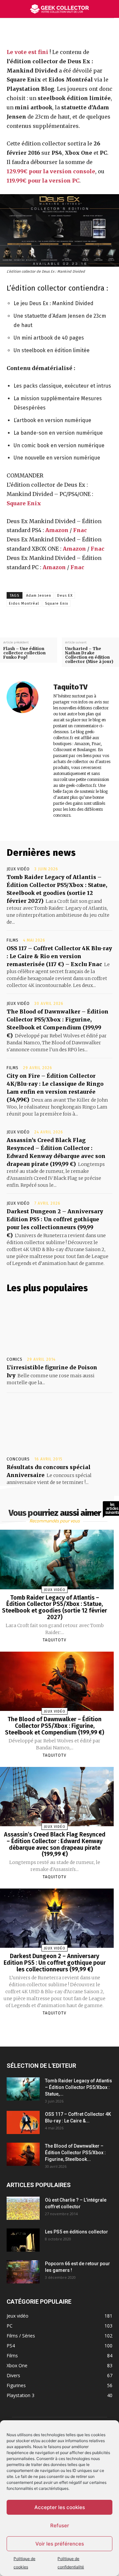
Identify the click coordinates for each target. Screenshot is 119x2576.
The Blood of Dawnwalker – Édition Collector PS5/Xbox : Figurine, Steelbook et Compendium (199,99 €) (55, 1726)
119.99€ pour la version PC (43, 181)
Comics (15, 1359)
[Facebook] (42, 32)
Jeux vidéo (18, 869)
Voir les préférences (60, 2544)
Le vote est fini (27, 52)
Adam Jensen (39, 596)
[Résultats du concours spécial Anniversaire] (59, 1426)
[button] (110, 9)
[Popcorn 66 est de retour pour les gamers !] (23, 2272)
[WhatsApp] (88, 32)
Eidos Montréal (24, 603)
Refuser (60, 2525)
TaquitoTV (70, 687)
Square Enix (24, 503)
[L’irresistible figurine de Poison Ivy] (59, 1326)
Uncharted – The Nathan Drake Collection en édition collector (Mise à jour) (89, 655)
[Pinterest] (73, 32)
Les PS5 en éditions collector (77, 2232)
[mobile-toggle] (11, 9)
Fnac (80, 530)
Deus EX (65, 596)
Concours (18, 1459)
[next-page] (60, 2029)
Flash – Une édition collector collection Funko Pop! (24, 653)
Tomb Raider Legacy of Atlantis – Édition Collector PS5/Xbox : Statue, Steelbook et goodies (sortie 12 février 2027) (55, 1607)
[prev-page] (46, 2029)
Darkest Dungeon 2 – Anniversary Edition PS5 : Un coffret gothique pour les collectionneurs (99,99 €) (55, 1963)
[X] (58, 32)
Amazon (57, 530)
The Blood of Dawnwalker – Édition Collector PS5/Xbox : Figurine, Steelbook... (75, 2153)
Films (13, 940)
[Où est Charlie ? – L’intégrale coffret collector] (23, 2208)
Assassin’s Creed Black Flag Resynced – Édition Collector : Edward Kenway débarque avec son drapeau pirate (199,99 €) (55, 1844)
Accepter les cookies (60, 2507)
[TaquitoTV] (26, 750)
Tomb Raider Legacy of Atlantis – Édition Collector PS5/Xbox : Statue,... (79, 2087)
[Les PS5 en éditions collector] (23, 2240)
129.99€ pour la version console (51, 171)
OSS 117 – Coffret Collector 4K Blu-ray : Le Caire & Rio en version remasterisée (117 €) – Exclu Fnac (59, 956)
